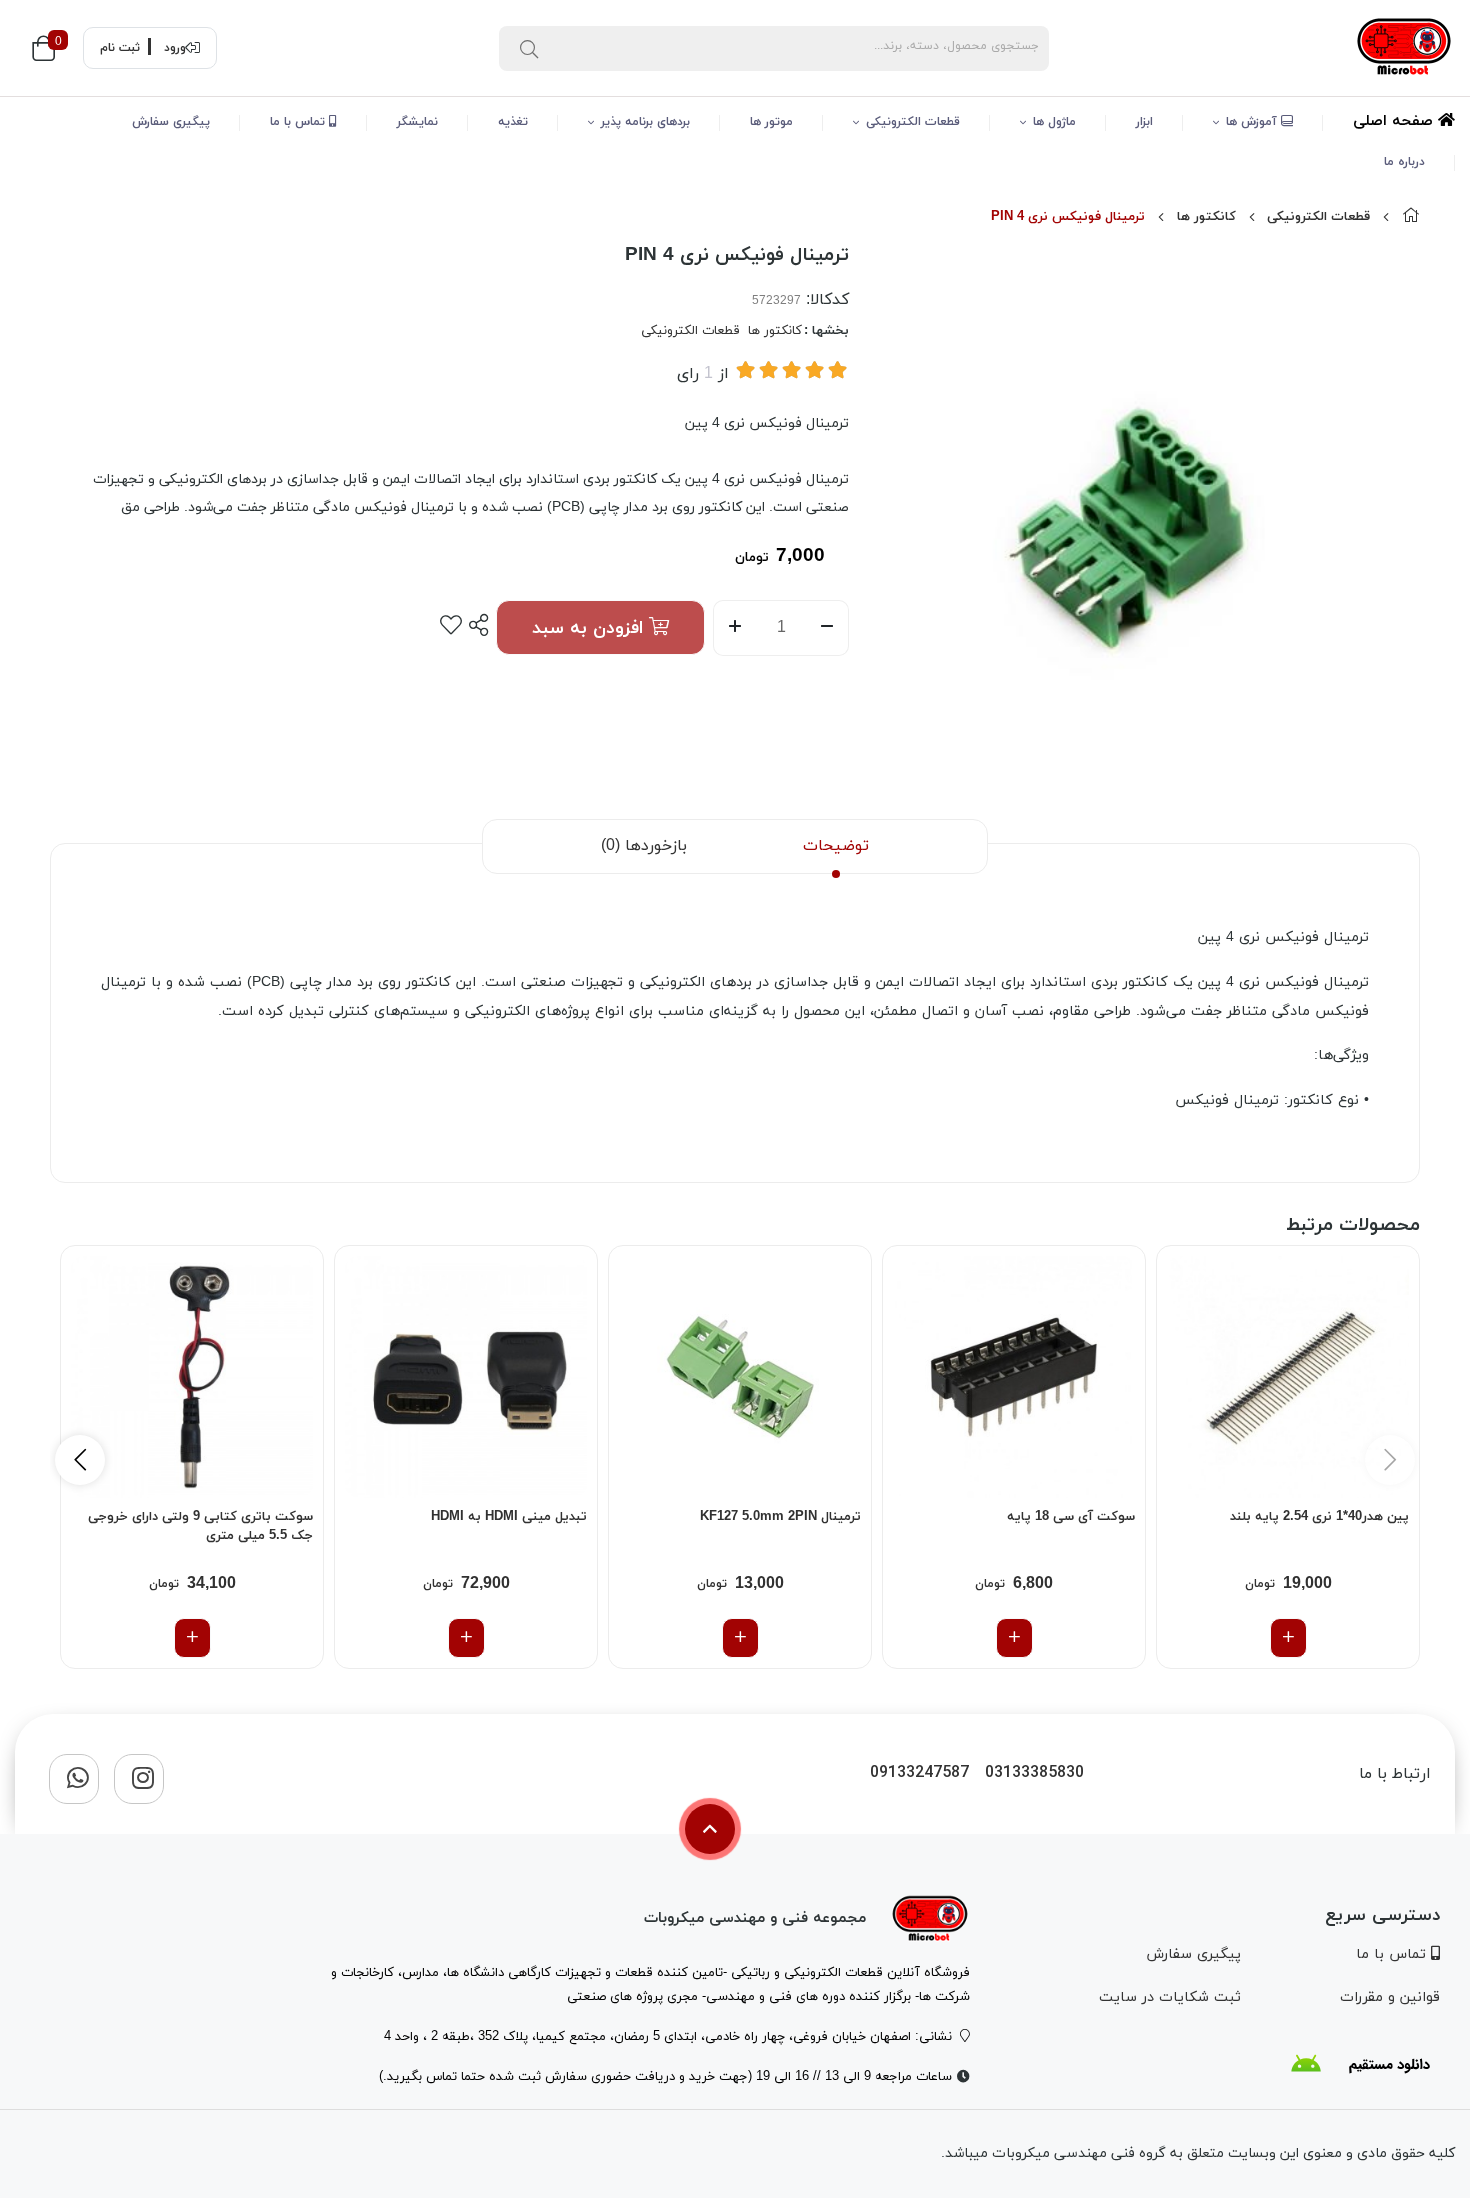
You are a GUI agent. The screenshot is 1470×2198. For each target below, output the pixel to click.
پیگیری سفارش (171, 122)
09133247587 (919, 1773)
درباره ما (1404, 162)
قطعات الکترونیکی (913, 122)
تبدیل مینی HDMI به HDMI (509, 1517)
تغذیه (513, 122)
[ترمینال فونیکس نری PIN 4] (930, 1919)
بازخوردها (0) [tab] (644, 846)
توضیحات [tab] (836, 846)
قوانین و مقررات (1390, 1997)
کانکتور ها (1206, 217)
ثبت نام (120, 48)
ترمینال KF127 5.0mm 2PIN (780, 1517)
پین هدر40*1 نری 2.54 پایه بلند (1319, 1517)
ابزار (1144, 122)
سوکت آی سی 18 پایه (1071, 1517)
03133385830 (1034, 1773)
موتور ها (771, 122)
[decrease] (827, 628)
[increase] (734, 628)
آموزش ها (1253, 122)
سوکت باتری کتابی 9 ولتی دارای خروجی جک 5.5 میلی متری (200, 1527)
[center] (529, 48)
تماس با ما (299, 122)
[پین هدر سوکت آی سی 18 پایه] (1014, 1377)
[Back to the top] (710, 1829)
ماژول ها (1054, 122)
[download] (1360, 2064)
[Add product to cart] (1288, 1638)
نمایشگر (417, 122)
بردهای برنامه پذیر (645, 122)
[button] (80, 1460)
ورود (175, 48)
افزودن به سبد (590, 628)
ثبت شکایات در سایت (1170, 1997)
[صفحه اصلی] (1411, 217)
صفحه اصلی (1395, 121)
